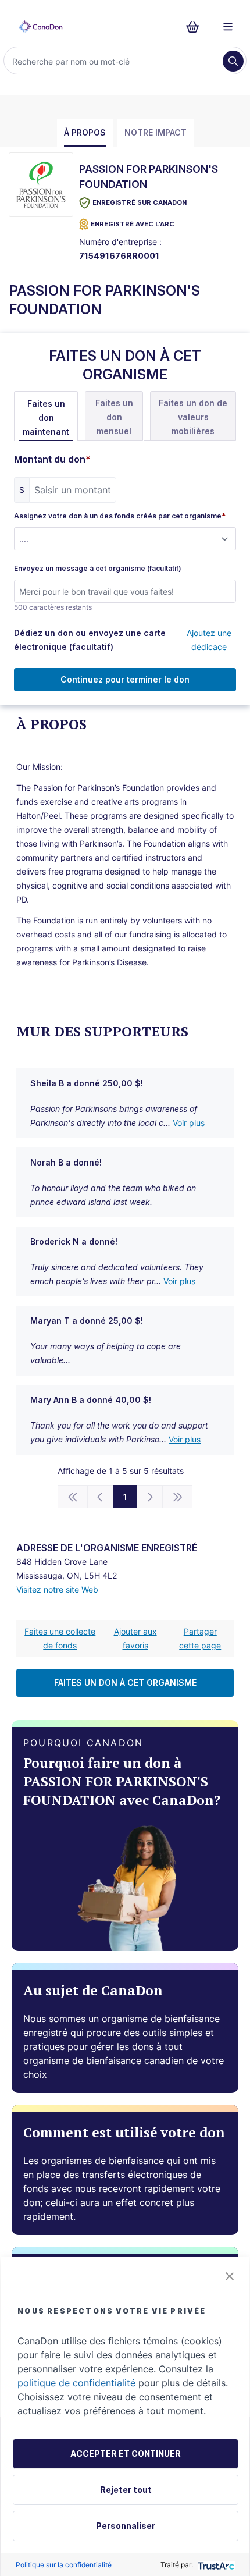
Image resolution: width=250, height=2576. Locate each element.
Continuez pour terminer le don (125, 679)
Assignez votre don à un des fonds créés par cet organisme (120, 516)
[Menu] (228, 27)
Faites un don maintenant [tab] (46, 418)
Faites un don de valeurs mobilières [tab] (193, 417)
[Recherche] (233, 61)
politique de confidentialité (76, 2383)
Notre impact (156, 132)
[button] (230, 2276)
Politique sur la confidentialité (64, 2565)
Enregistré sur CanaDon (140, 202)
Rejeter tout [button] (126, 2490)
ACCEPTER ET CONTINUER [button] (126, 2454)
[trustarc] (215, 2565)
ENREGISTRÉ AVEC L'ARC (133, 224)
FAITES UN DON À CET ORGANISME (125, 1683)
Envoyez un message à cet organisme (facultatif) (98, 569)
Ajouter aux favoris (135, 1638)
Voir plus (189, 1123)
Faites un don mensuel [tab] (114, 417)
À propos (85, 132)
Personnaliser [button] (126, 2526)
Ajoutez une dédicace (209, 640)
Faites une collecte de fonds (60, 1638)
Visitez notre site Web (57, 1589)
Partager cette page (200, 1638)
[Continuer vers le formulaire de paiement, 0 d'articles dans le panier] (196, 27)
